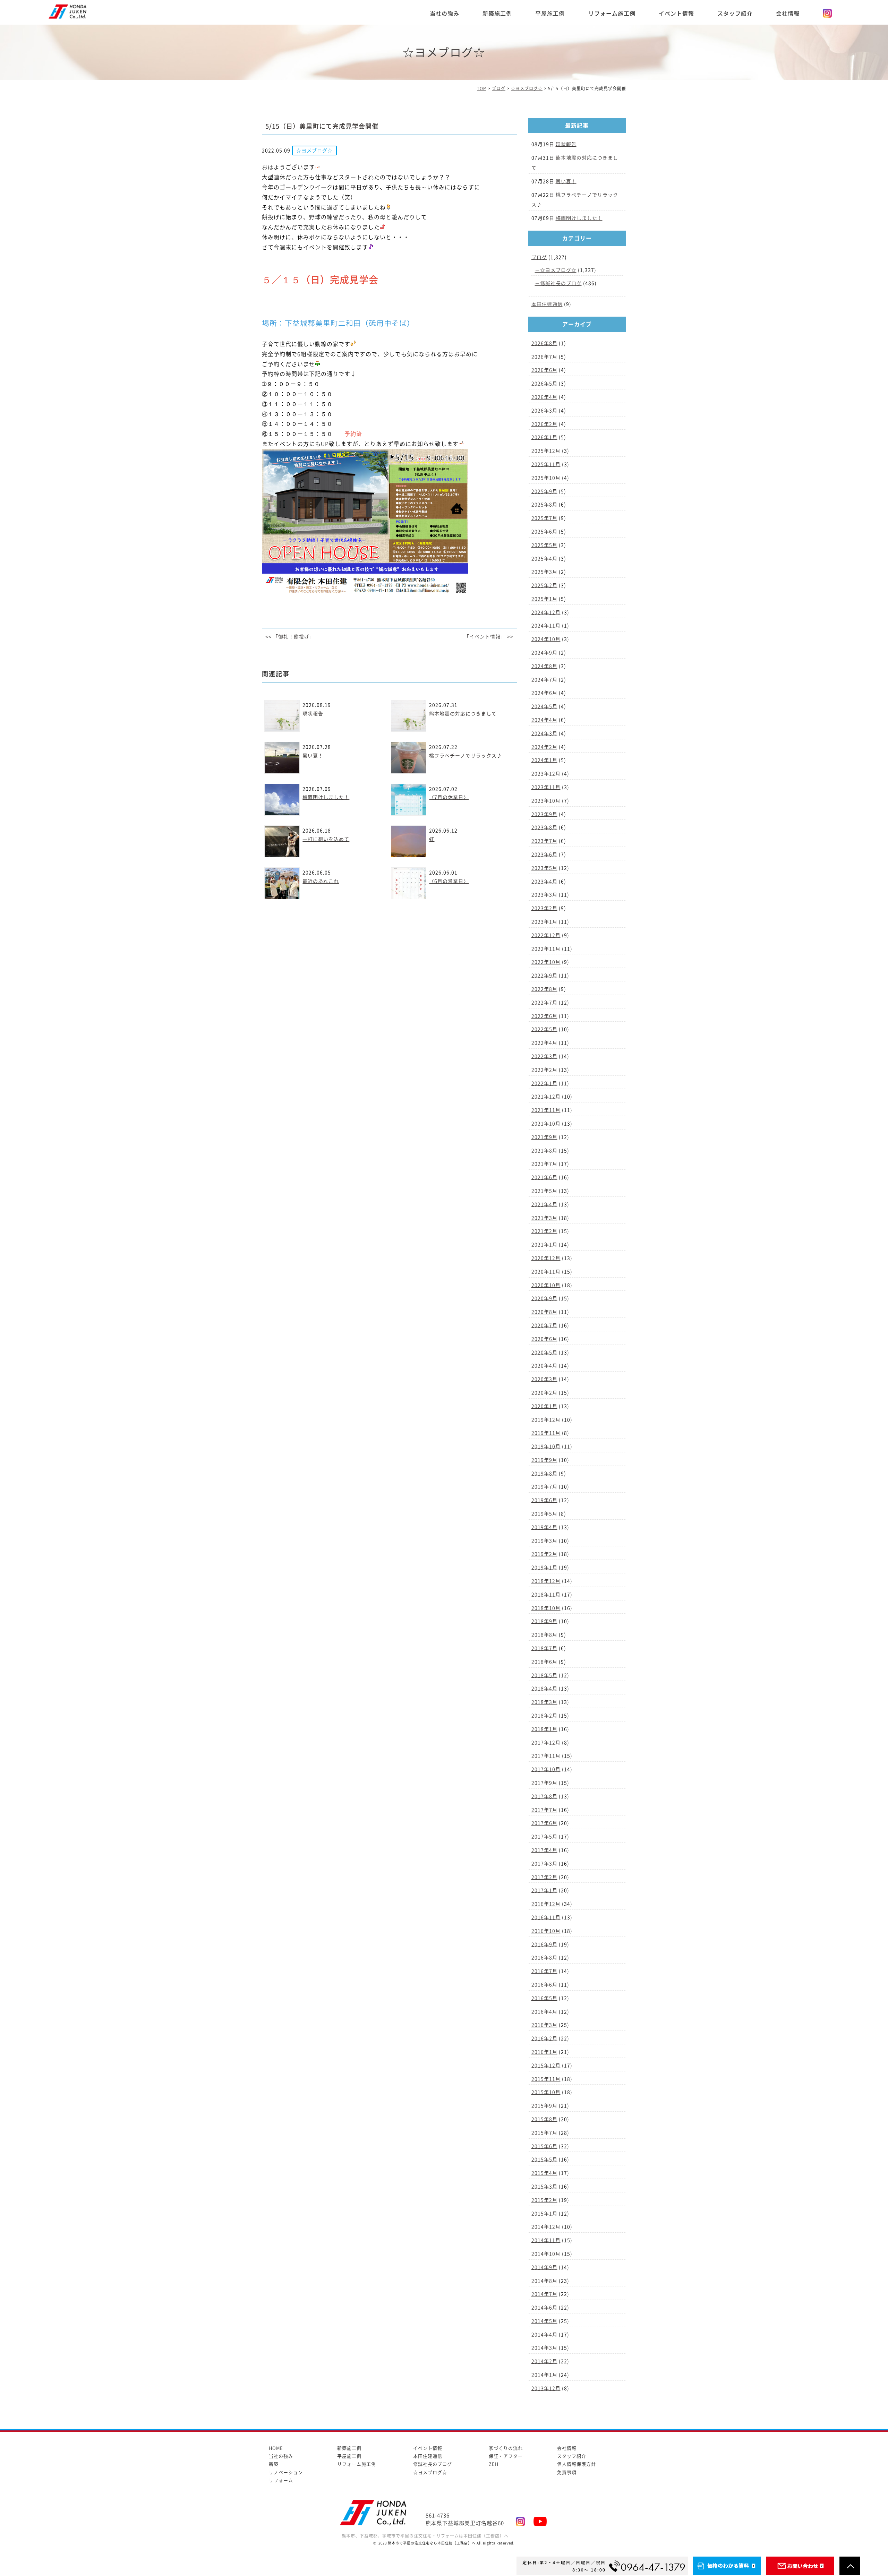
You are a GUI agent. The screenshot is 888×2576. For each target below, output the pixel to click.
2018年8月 (544, 1635)
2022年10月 (546, 962)
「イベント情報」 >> (489, 637)
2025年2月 (544, 585)
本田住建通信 (547, 304)
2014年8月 (544, 2281)
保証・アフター (506, 2456)
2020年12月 (546, 1258)
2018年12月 (546, 1581)
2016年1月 (544, 2052)
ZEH (494, 2464)
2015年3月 (544, 2187)
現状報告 (313, 714)
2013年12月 (546, 2388)
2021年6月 (544, 1177)
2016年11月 (546, 1917)
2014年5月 (544, 2321)
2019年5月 (544, 1514)
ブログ (539, 257)
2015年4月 (544, 2173)
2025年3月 (544, 572)
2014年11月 (546, 2240)
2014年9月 (544, 2267)
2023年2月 (544, 908)
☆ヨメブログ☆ (558, 270)
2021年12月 (546, 1097)
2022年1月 (544, 1083)
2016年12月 (546, 1904)
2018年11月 (546, 1595)
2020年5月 (544, 1353)
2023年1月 (544, 922)
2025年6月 (544, 532)
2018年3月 (544, 1702)
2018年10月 (546, 1608)
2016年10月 (546, 1931)
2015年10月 (546, 2092)
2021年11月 (546, 1110)
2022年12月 (546, 935)
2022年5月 (544, 1029)
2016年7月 (544, 1971)
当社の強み (445, 14)
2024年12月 (546, 612)
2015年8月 (544, 2119)
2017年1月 (544, 1890)
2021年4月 (544, 1204)
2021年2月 (544, 1231)
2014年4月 (544, 2335)
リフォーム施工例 (612, 14)
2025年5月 (544, 545)
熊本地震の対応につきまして (463, 714)
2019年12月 (546, 1420)
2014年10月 (546, 2254)
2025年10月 (546, 478)
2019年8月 (544, 1474)
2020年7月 (544, 1325)
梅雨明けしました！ (326, 797)
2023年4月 (544, 882)
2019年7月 (544, 1487)
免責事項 (567, 2472)
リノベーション (286, 2472)
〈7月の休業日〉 (449, 797)
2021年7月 (544, 1164)
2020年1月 (544, 1406)
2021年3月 (544, 1218)
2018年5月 (544, 1675)
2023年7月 (544, 841)
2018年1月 (544, 1729)
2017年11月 (546, 1756)
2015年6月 (544, 2146)
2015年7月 (544, 2133)
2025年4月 (544, 559)
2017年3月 (544, 1864)
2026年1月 (544, 437)
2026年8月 (544, 343)
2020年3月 (544, 1379)
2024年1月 (544, 760)
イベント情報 (676, 14)
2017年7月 (544, 1810)
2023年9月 (544, 814)
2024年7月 (544, 680)
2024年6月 (544, 693)
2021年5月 (544, 1191)
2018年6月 (544, 1662)
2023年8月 (544, 827)
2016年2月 (544, 2038)
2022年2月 (544, 1070)
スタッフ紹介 (735, 14)
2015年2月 (544, 2200)
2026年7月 (544, 357)
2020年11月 (546, 1272)
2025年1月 (544, 599)
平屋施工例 (550, 14)
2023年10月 (546, 801)
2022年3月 (544, 1056)
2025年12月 (546, 451)
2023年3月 (544, 895)
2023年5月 (544, 868)
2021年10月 (546, 1124)
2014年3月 (544, 2348)
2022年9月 (544, 976)
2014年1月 (544, 2375)
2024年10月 (546, 639)
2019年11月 (546, 1433)
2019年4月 (544, 1527)
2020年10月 (546, 1285)
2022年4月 (544, 1043)
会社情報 (788, 14)
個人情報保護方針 (577, 2464)
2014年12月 (546, 2227)
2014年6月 (544, 2308)
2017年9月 (544, 1783)
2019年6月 (544, 1500)
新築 (274, 2464)
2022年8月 (544, 989)
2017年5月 (544, 1837)
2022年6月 (544, 1016)
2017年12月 (546, 1743)
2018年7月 (544, 1648)
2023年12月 (546, 774)
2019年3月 (544, 1541)
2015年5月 (544, 2159)
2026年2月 (544, 424)
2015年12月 (546, 2066)
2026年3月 (544, 411)
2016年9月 (544, 1944)
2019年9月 (544, 1460)
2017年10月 (546, 1769)
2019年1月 (544, 1568)
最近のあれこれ (321, 881)
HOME (276, 2448)
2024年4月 (544, 720)
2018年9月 (544, 1621)
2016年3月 (544, 2025)
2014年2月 (544, 2361)
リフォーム (281, 2480)
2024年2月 (544, 747)
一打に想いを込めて (326, 839)
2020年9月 (544, 1298)
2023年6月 (544, 855)
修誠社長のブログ (561, 283)
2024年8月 (544, 666)
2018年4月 (544, 1689)
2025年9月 (544, 491)
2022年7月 (544, 1003)
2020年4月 (544, 1366)
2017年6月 (544, 1823)
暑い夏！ (313, 756)
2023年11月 (546, 787)
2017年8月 (544, 1796)
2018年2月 (544, 1716)
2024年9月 (544, 653)
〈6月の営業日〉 (449, 881)
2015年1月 (544, 2214)
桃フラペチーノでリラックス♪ (466, 756)
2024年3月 (544, 733)
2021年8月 (544, 1151)
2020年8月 (544, 1312)
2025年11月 (546, 464)
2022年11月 (546, 949)
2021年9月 (544, 1137)
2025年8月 (544, 505)
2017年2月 (544, 1877)
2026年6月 (544, 370)
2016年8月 (544, 1958)
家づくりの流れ (506, 2448)
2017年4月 (544, 1850)
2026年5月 (544, 384)
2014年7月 (544, 2294)
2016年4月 (544, 2012)
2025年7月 (544, 518)
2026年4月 (544, 397)
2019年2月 (544, 1554)
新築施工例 (497, 14)
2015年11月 (546, 2079)
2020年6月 (544, 1339)
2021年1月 (544, 1245)
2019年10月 (546, 1446)
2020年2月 (544, 1393)
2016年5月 (544, 1998)
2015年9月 (544, 2106)
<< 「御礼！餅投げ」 (290, 637)
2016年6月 (544, 1985)
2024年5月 (544, 706)
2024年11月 (546, 626)
